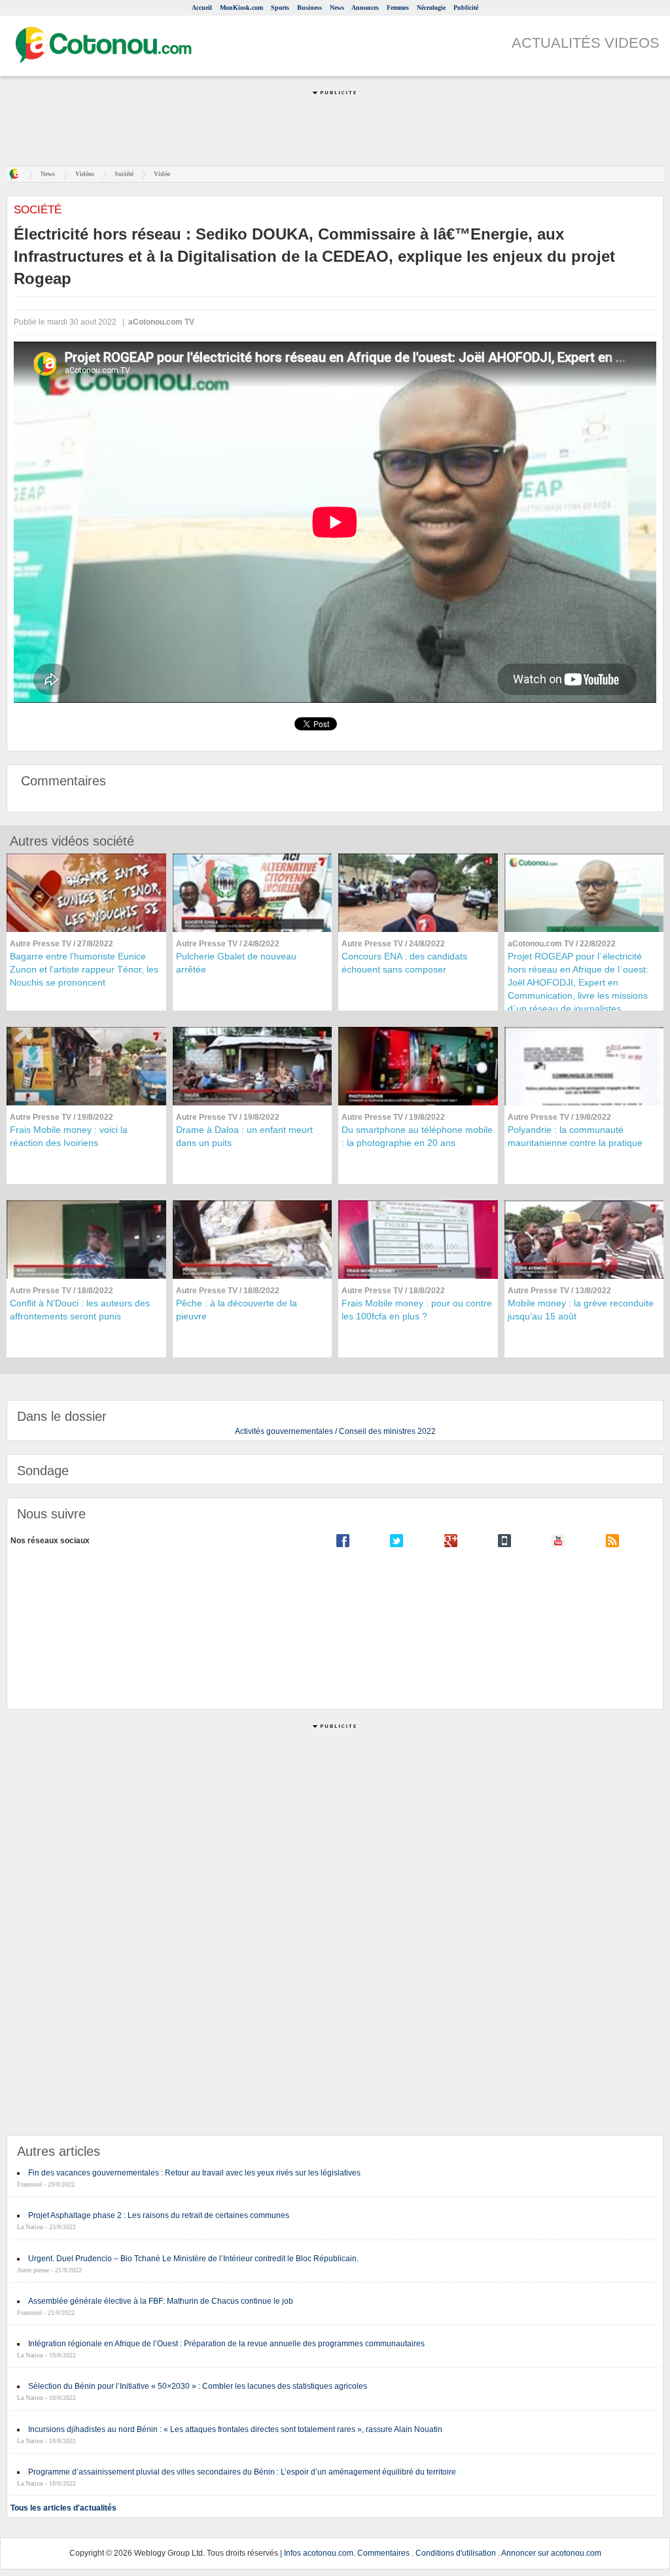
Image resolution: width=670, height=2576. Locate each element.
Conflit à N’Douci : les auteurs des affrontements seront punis (80, 1310)
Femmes (398, 8)
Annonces (365, 8)
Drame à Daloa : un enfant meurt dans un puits (244, 1136)
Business (309, 8)
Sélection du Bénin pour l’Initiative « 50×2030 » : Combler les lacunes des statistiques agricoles (198, 2386)
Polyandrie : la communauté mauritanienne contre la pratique (575, 1136)
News (337, 8)
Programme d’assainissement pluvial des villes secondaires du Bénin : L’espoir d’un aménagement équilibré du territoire (242, 2472)
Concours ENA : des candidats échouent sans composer (404, 963)
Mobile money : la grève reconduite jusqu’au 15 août (581, 1310)
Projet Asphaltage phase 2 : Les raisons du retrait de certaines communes (159, 2215)
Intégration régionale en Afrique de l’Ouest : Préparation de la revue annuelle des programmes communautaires (226, 2344)
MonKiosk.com (241, 8)
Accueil (202, 8)
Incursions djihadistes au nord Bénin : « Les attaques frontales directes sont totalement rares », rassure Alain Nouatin (235, 2429)
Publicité (466, 8)
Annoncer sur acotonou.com (551, 2553)
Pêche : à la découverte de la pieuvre (237, 1310)
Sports (280, 8)
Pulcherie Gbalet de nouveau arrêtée (236, 963)
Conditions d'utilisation (456, 2553)
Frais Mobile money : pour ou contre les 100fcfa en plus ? (417, 1310)
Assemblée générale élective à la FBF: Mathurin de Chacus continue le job (161, 2301)
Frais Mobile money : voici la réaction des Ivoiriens (69, 1136)
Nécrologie (431, 8)
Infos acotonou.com (319, 2553)
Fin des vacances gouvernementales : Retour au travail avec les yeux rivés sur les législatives (194, 2173)
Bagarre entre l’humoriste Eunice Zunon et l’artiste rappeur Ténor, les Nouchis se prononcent (84, 969)
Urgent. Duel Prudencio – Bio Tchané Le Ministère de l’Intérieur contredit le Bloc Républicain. (193, 2259)
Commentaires (383, 2553)
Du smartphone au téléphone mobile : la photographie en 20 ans (417, 1136)
